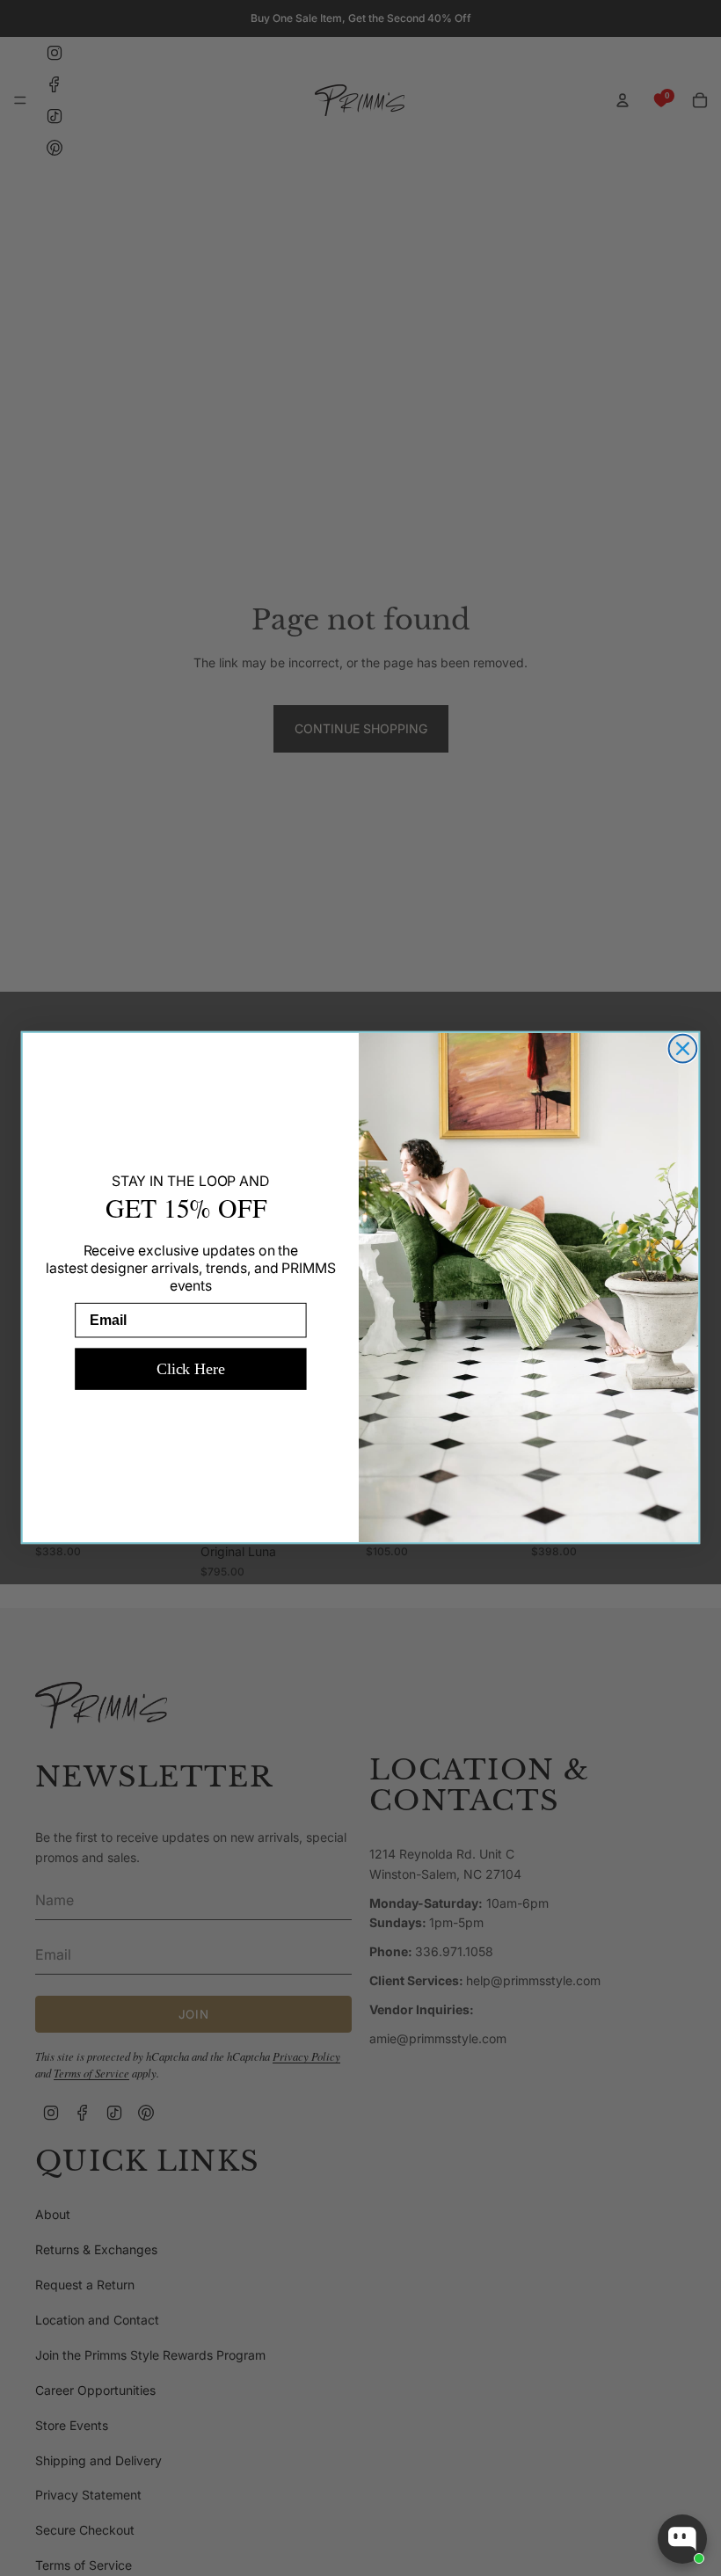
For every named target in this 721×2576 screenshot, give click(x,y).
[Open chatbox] (682, 2539)
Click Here (191, 1369)
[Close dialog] (683, 1049)
